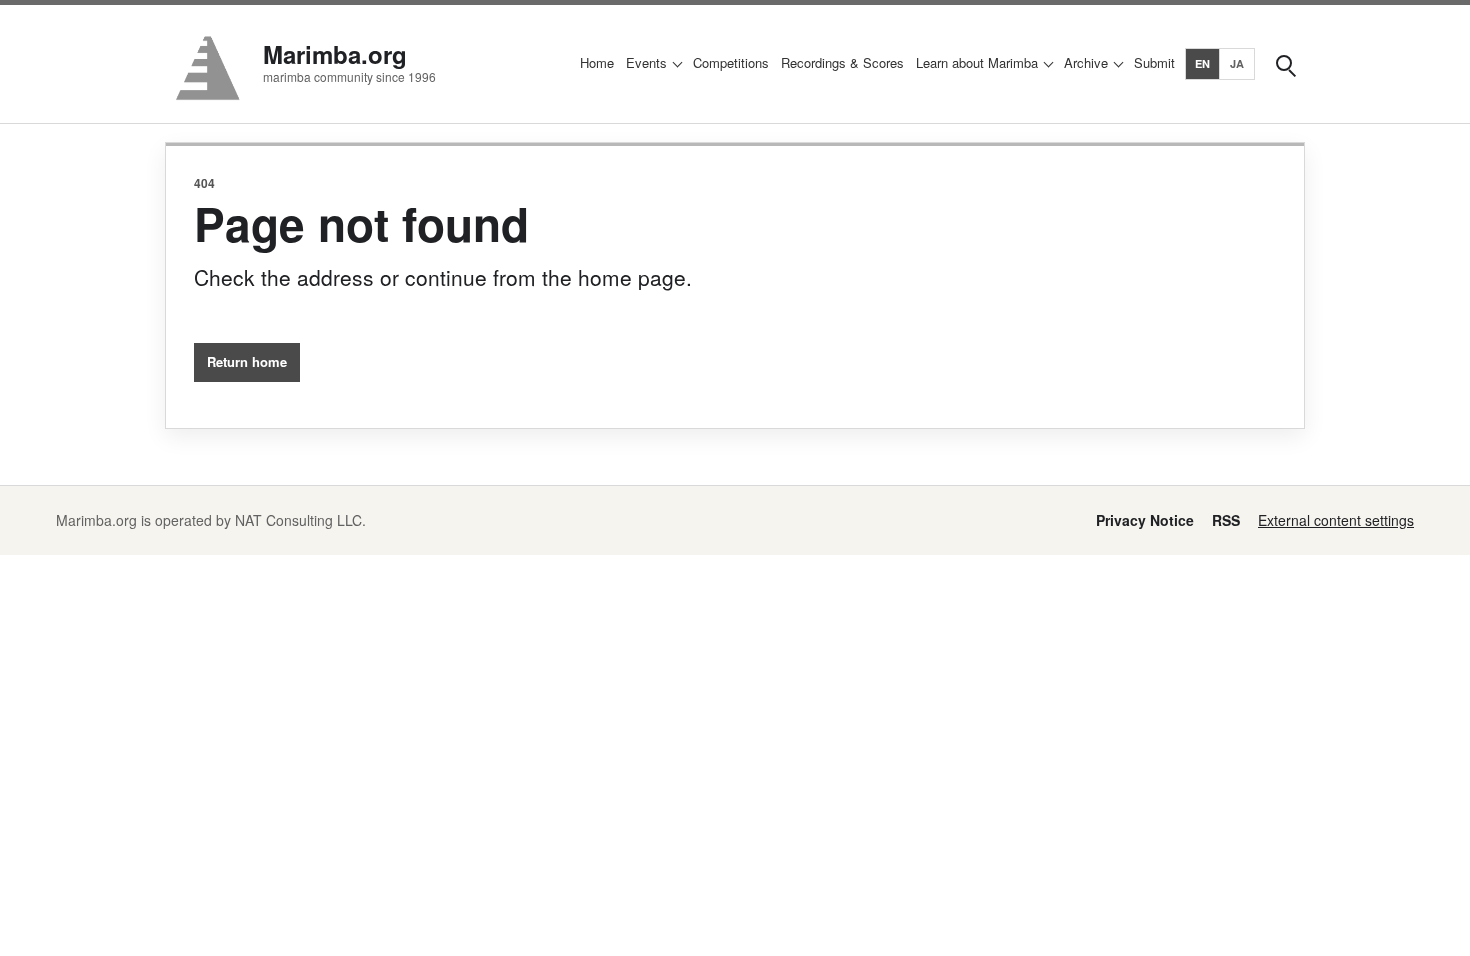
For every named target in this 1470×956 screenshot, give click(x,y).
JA (1237, 63)
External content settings (1336, 520)
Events (646, 62)
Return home (247, 361)
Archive (1086, 62)
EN (1203, 63)
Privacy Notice (1145, 520)
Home (597, 62)
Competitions (731, 62)
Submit (1154, 62)
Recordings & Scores (842, 62)
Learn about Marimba (977, 62)
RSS (1226, 520)
